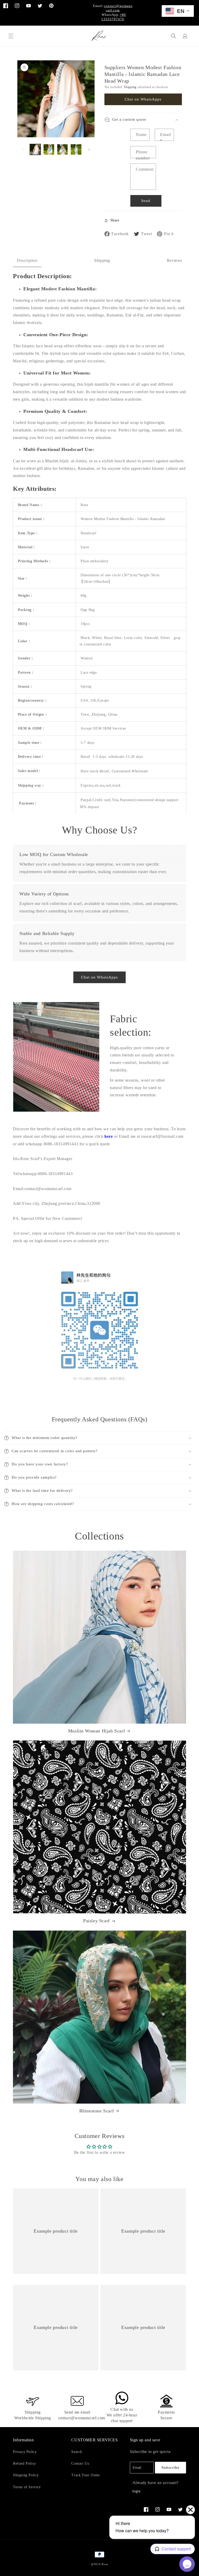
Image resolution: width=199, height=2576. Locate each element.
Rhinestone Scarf (97, 2111)
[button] (11, 36)
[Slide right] (89, 149)
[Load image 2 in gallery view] (49, 149)
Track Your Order (86, 2475)
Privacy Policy (25, 2452)
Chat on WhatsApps (143, 99)
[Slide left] (23, 149)
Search (77, 2452)
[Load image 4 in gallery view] (76, 149)
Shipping (130, 87)
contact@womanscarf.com (118, 8)
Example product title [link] (56, 2231)
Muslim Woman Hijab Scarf (97, 1731)
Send (146, 201)
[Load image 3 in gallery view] (62, 149)
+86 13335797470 (114, 17)
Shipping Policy (26, 2475)
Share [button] (115, 220)
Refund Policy (24, 2463)
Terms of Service (27, 2487)
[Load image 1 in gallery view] (35, 149)
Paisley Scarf (97, 1921)
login (137, 2491)
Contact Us (80, 2463)
